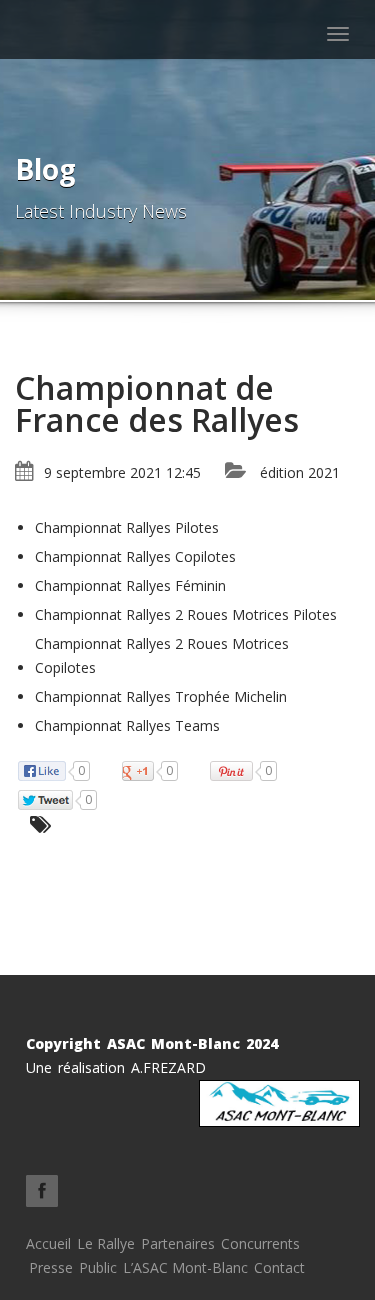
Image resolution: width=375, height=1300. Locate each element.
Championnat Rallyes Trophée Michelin (161, 696)
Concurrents (260, 1243)
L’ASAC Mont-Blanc (185, 1267)
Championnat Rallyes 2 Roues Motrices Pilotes (186, 614)
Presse (51, 1267)
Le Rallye (106, 1243)
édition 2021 (300, 472)
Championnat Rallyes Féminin (130, 585)
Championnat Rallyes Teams (127, 725)
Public (98, 1267)
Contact (279, 1267)
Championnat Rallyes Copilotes (135, 556)
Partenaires (178, 1243)
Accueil (48, 1243)
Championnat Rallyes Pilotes (127, 527)
